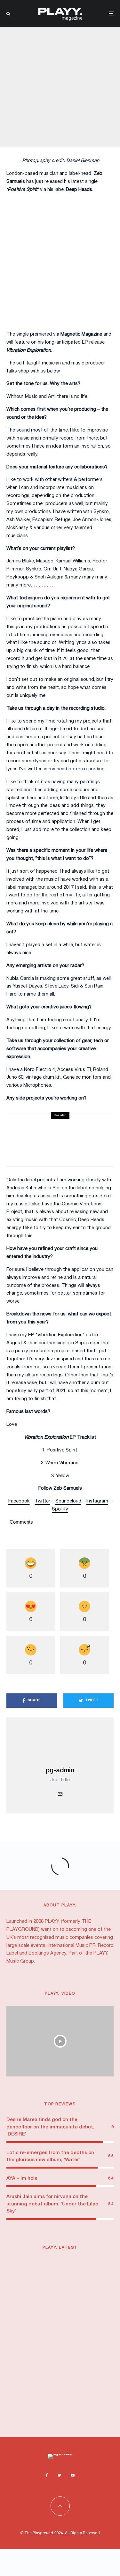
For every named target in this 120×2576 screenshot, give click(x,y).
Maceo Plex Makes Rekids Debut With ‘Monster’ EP (72, 2365)
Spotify (60, 1509)
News (98, 2308)
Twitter (43, 1501)
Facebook (19, 1501)
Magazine (58, 73)
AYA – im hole (22, 2178)
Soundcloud (68, 1501)
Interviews (37, 73)
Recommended (48, 2269)
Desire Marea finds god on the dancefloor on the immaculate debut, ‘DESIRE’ (50, 2127)
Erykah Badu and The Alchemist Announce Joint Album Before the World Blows (73, 2407)
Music (85, 2308)
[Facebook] (47, 2475)
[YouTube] (73, 2475)
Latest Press (70, 2263)
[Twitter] (59, 2475)
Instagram (97, 1501)
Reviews (40, 1131)
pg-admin (60, 1771)
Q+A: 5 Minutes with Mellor (38, 1140)
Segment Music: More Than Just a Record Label (72, 2281)
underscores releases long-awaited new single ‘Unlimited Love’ (69, 2323)
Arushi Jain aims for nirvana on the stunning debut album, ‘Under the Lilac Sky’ (52, 2204)
